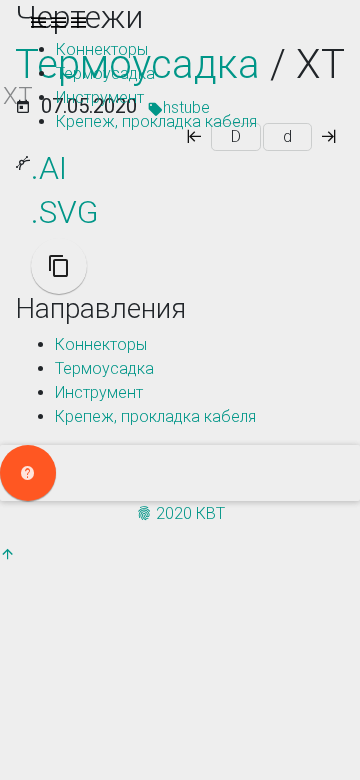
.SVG (65, 212)
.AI (49, 168)
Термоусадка (105, 73)
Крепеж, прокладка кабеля (156, 121)
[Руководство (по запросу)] (28, 473)
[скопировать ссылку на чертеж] (59, 266)
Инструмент (100, 97)
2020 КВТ (188, 513)
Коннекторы (102, 49)
